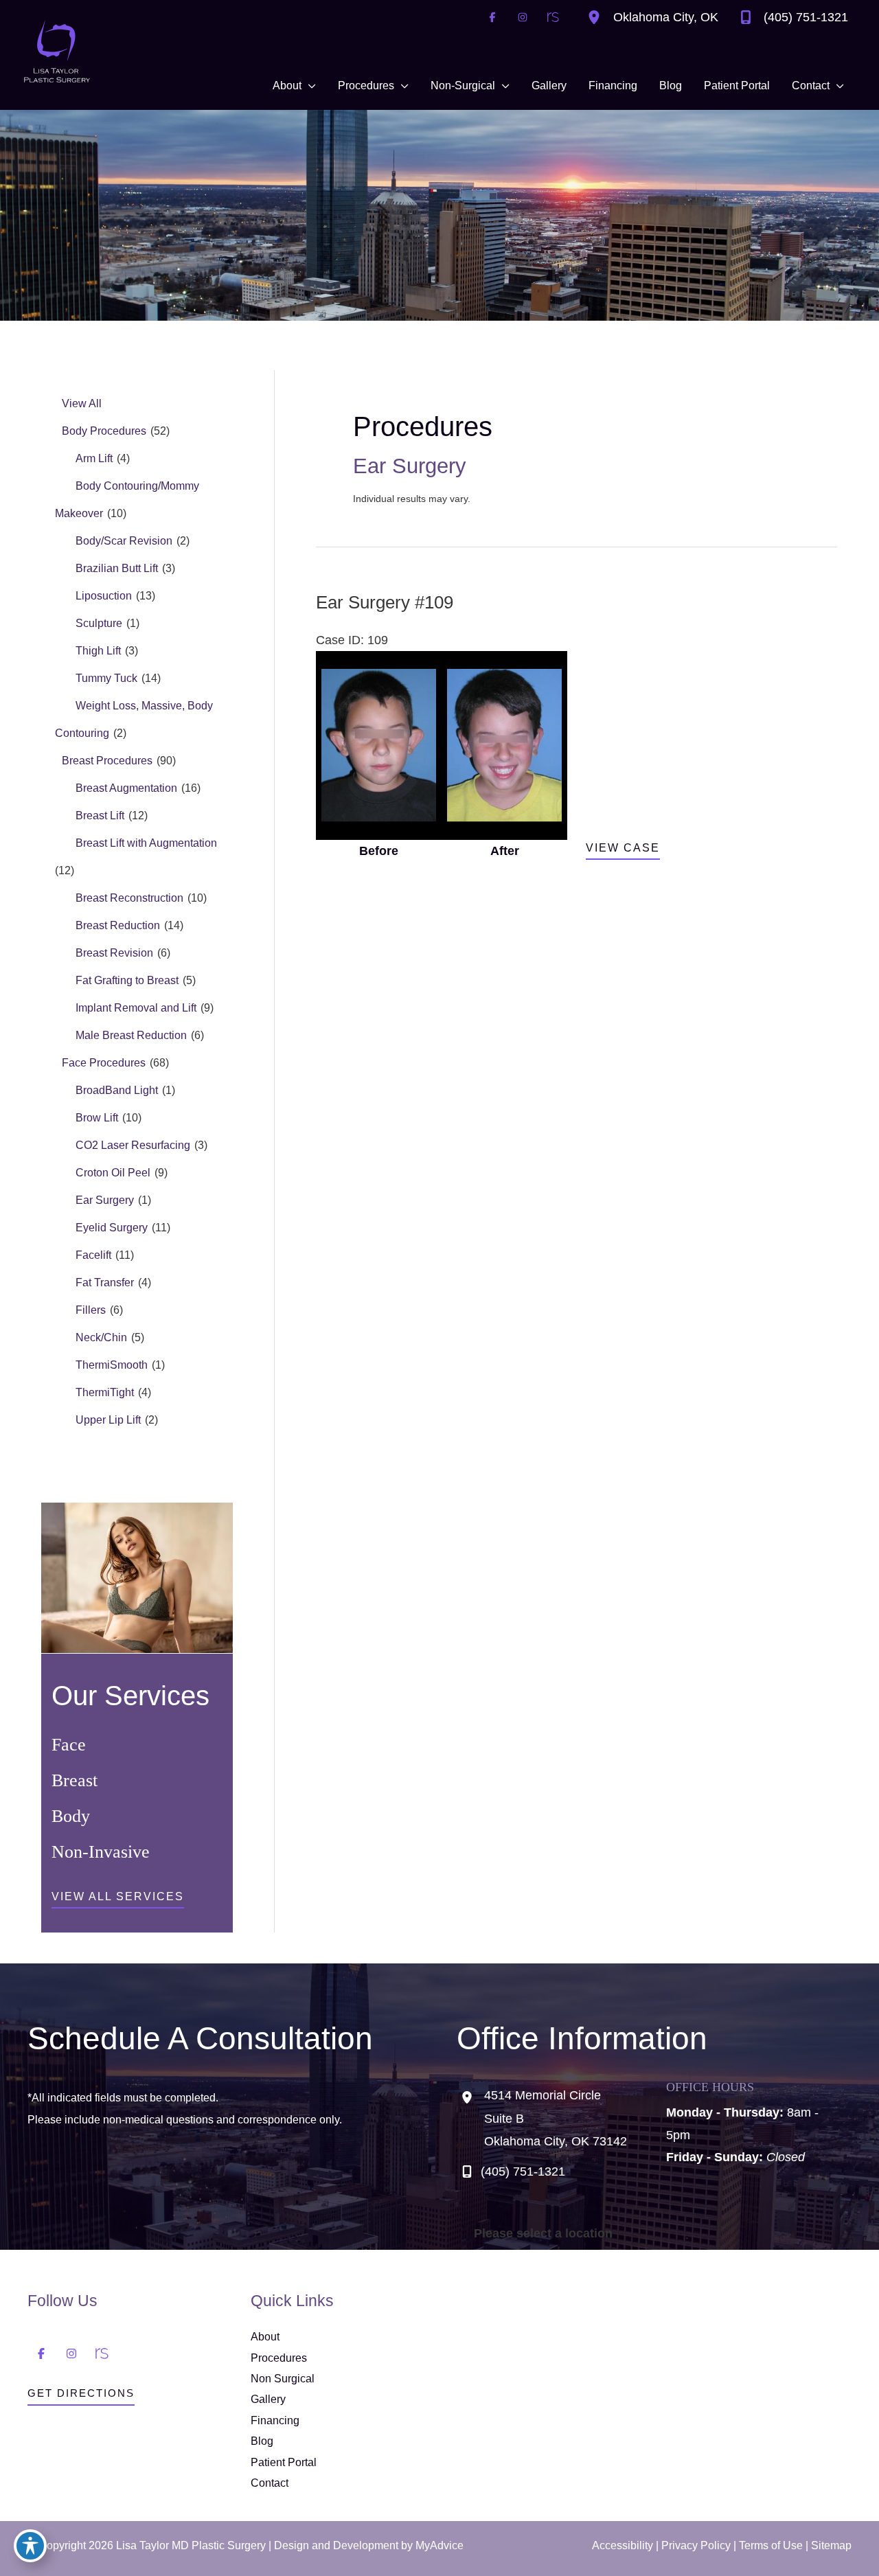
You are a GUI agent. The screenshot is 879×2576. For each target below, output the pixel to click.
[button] (118, 1900)
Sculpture (99, 623)
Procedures (279, 2358)
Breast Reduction (118, 925)
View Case (623, 848)
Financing (275, 2420)
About (265, 2337)
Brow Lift (97, 1118)
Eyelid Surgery (112, 1228)
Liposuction (104, 596)
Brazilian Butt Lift (117, 568)
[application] (309, 86)
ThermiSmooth (112, 1365)
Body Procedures (104, 431)
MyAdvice (439, 2545)
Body (71, 1816)
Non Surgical (283, 2379)
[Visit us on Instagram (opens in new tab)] (523, 17)
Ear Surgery (105, 1200)
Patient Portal (284, 2462)
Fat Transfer (105, 1283)
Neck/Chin (101, 1337)
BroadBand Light (117, 1090)
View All (82, 403)
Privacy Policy (696, 2545)
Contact (270, 2483)
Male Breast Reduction (131, 1035)
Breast (75, 1780)
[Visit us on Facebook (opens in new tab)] (492, 17)
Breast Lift (100, 816)
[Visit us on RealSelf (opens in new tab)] (553, 17)
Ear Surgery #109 (385, 602)
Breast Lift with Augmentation (146, 843)
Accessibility (623, 2545)
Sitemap (831, 2545)
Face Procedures (104, 1063)
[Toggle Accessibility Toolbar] (30, 2546)
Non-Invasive (101, 1852)
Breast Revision (114, 953)
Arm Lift (94, 458)
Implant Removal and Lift (136, 1008)
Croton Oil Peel (113, 1173)
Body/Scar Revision (124, 541)
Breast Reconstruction (129, 898)
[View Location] (597, 17)
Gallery (268, 2399)
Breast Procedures (107, 761)
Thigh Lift (98, 651)
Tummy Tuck (106, 678)
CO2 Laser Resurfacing (133, 1145)
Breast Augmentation (126, 788)
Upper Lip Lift (108, 1420)
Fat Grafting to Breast (127, 980)
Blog (262, 2441)
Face (69, 1745)
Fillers (91, 1310)
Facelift (93, 1255)
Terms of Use (771, 2545)
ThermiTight (105, 1392)
